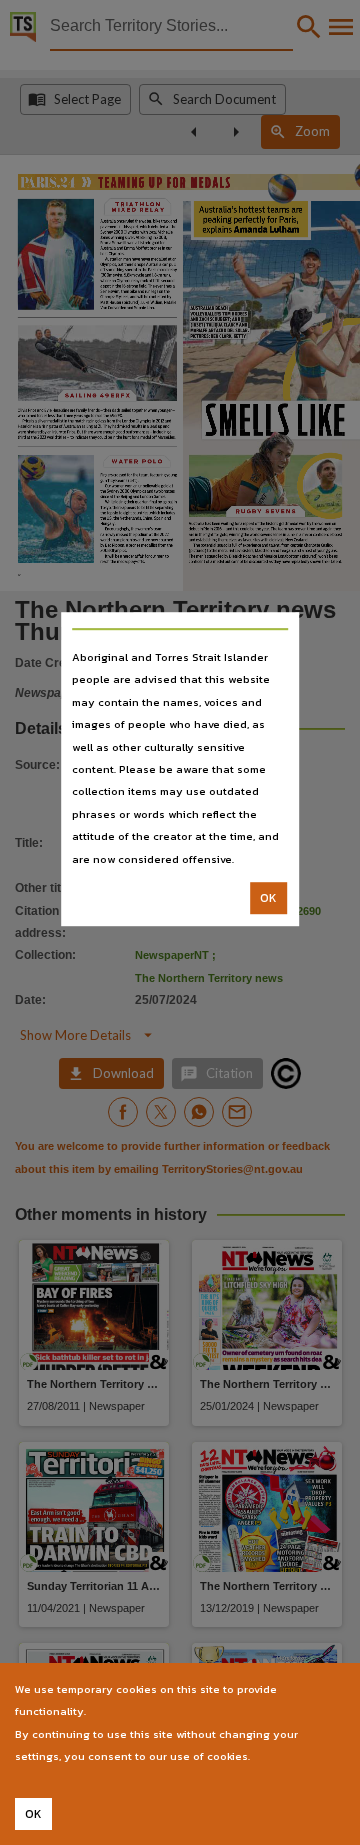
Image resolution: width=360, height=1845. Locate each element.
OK (268, 898)
